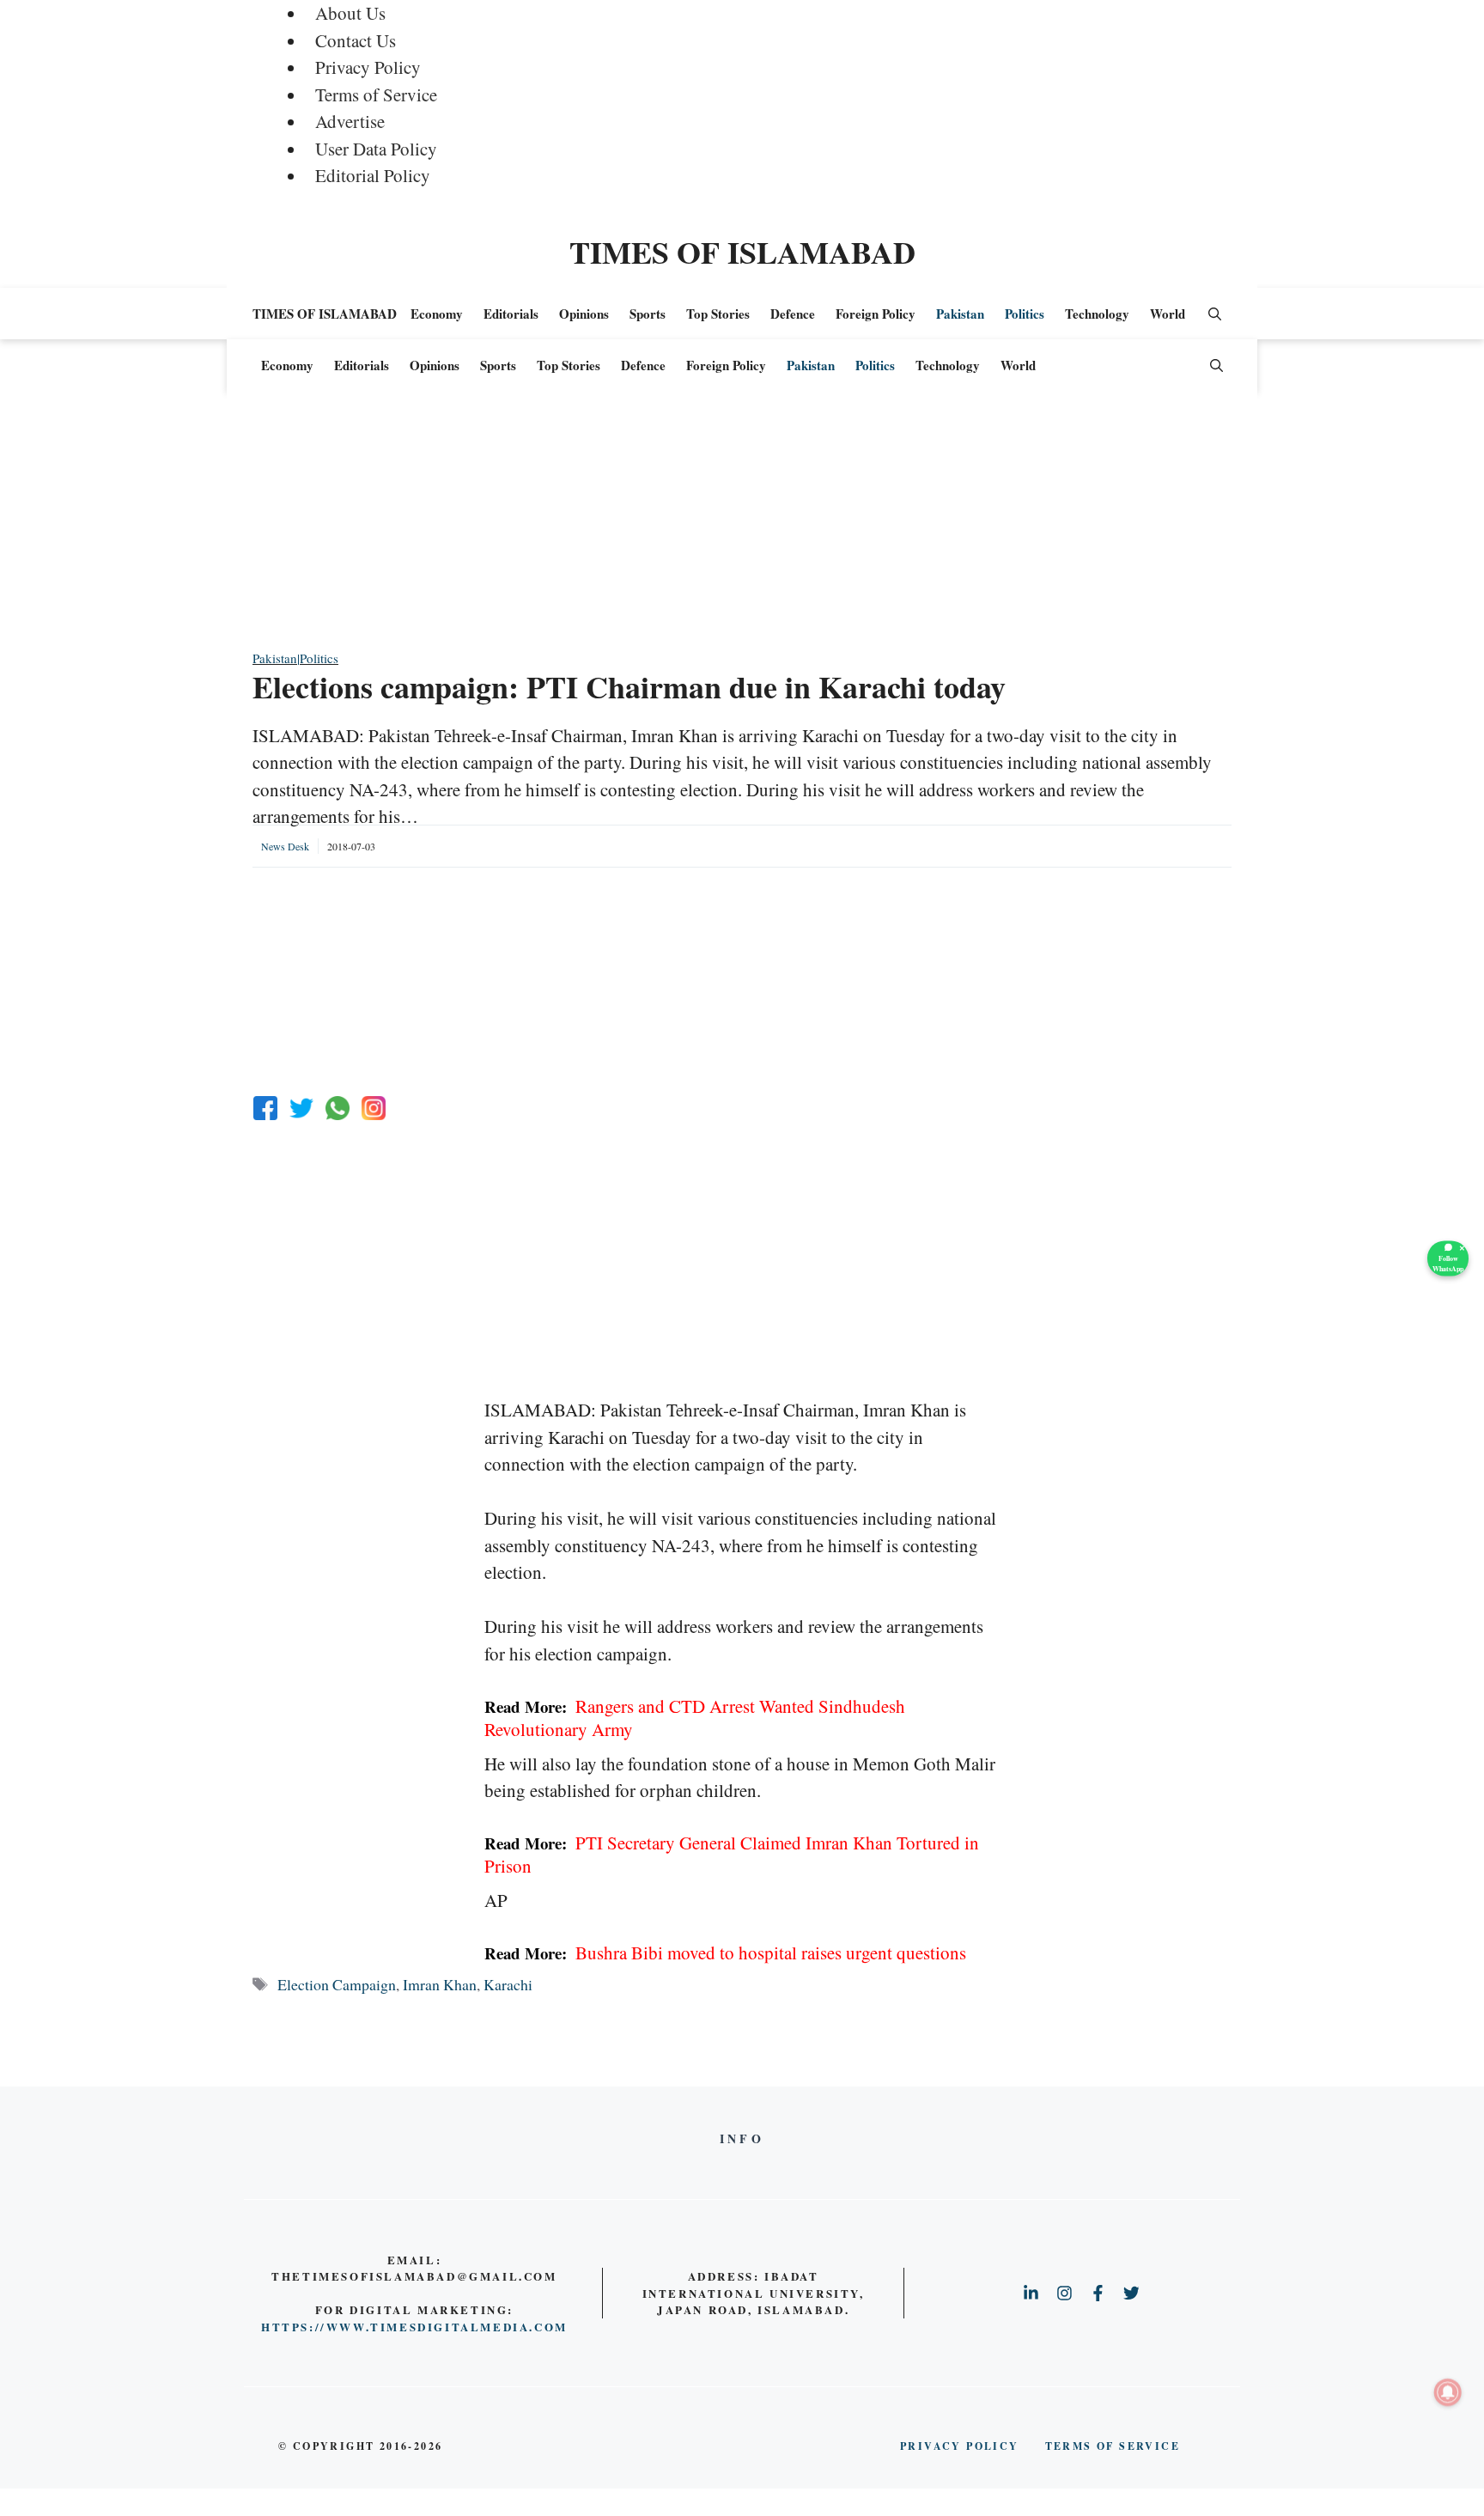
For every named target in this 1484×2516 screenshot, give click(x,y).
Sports (648, 314)
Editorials (511, 314)
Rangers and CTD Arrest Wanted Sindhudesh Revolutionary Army (695, 1718)
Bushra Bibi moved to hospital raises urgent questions (725, 1952)
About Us (350, 13)
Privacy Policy (368, 67)
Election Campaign (337, 1984)
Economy (437, 314)
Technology (1097, 314)
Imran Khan (440, 1984)
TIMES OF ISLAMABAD (742, 252)
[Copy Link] (374, 1108)
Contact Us (356, 40)
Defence (793, 314)
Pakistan (960, 314)
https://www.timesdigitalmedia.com (414, 2327)
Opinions (584, 314)
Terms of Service (376, 94)
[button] (1215, 314)
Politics (1025, 314)
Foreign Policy (876, 314)
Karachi (508, 1984)
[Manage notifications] (1448, 2392)
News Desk (285, 846)
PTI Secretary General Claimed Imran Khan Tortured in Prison (732, 1854)
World (1168, 314)
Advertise (350, 121)
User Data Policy (376, 149)
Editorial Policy (373, 175)
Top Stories (718, 314)
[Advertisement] (742, 528)
